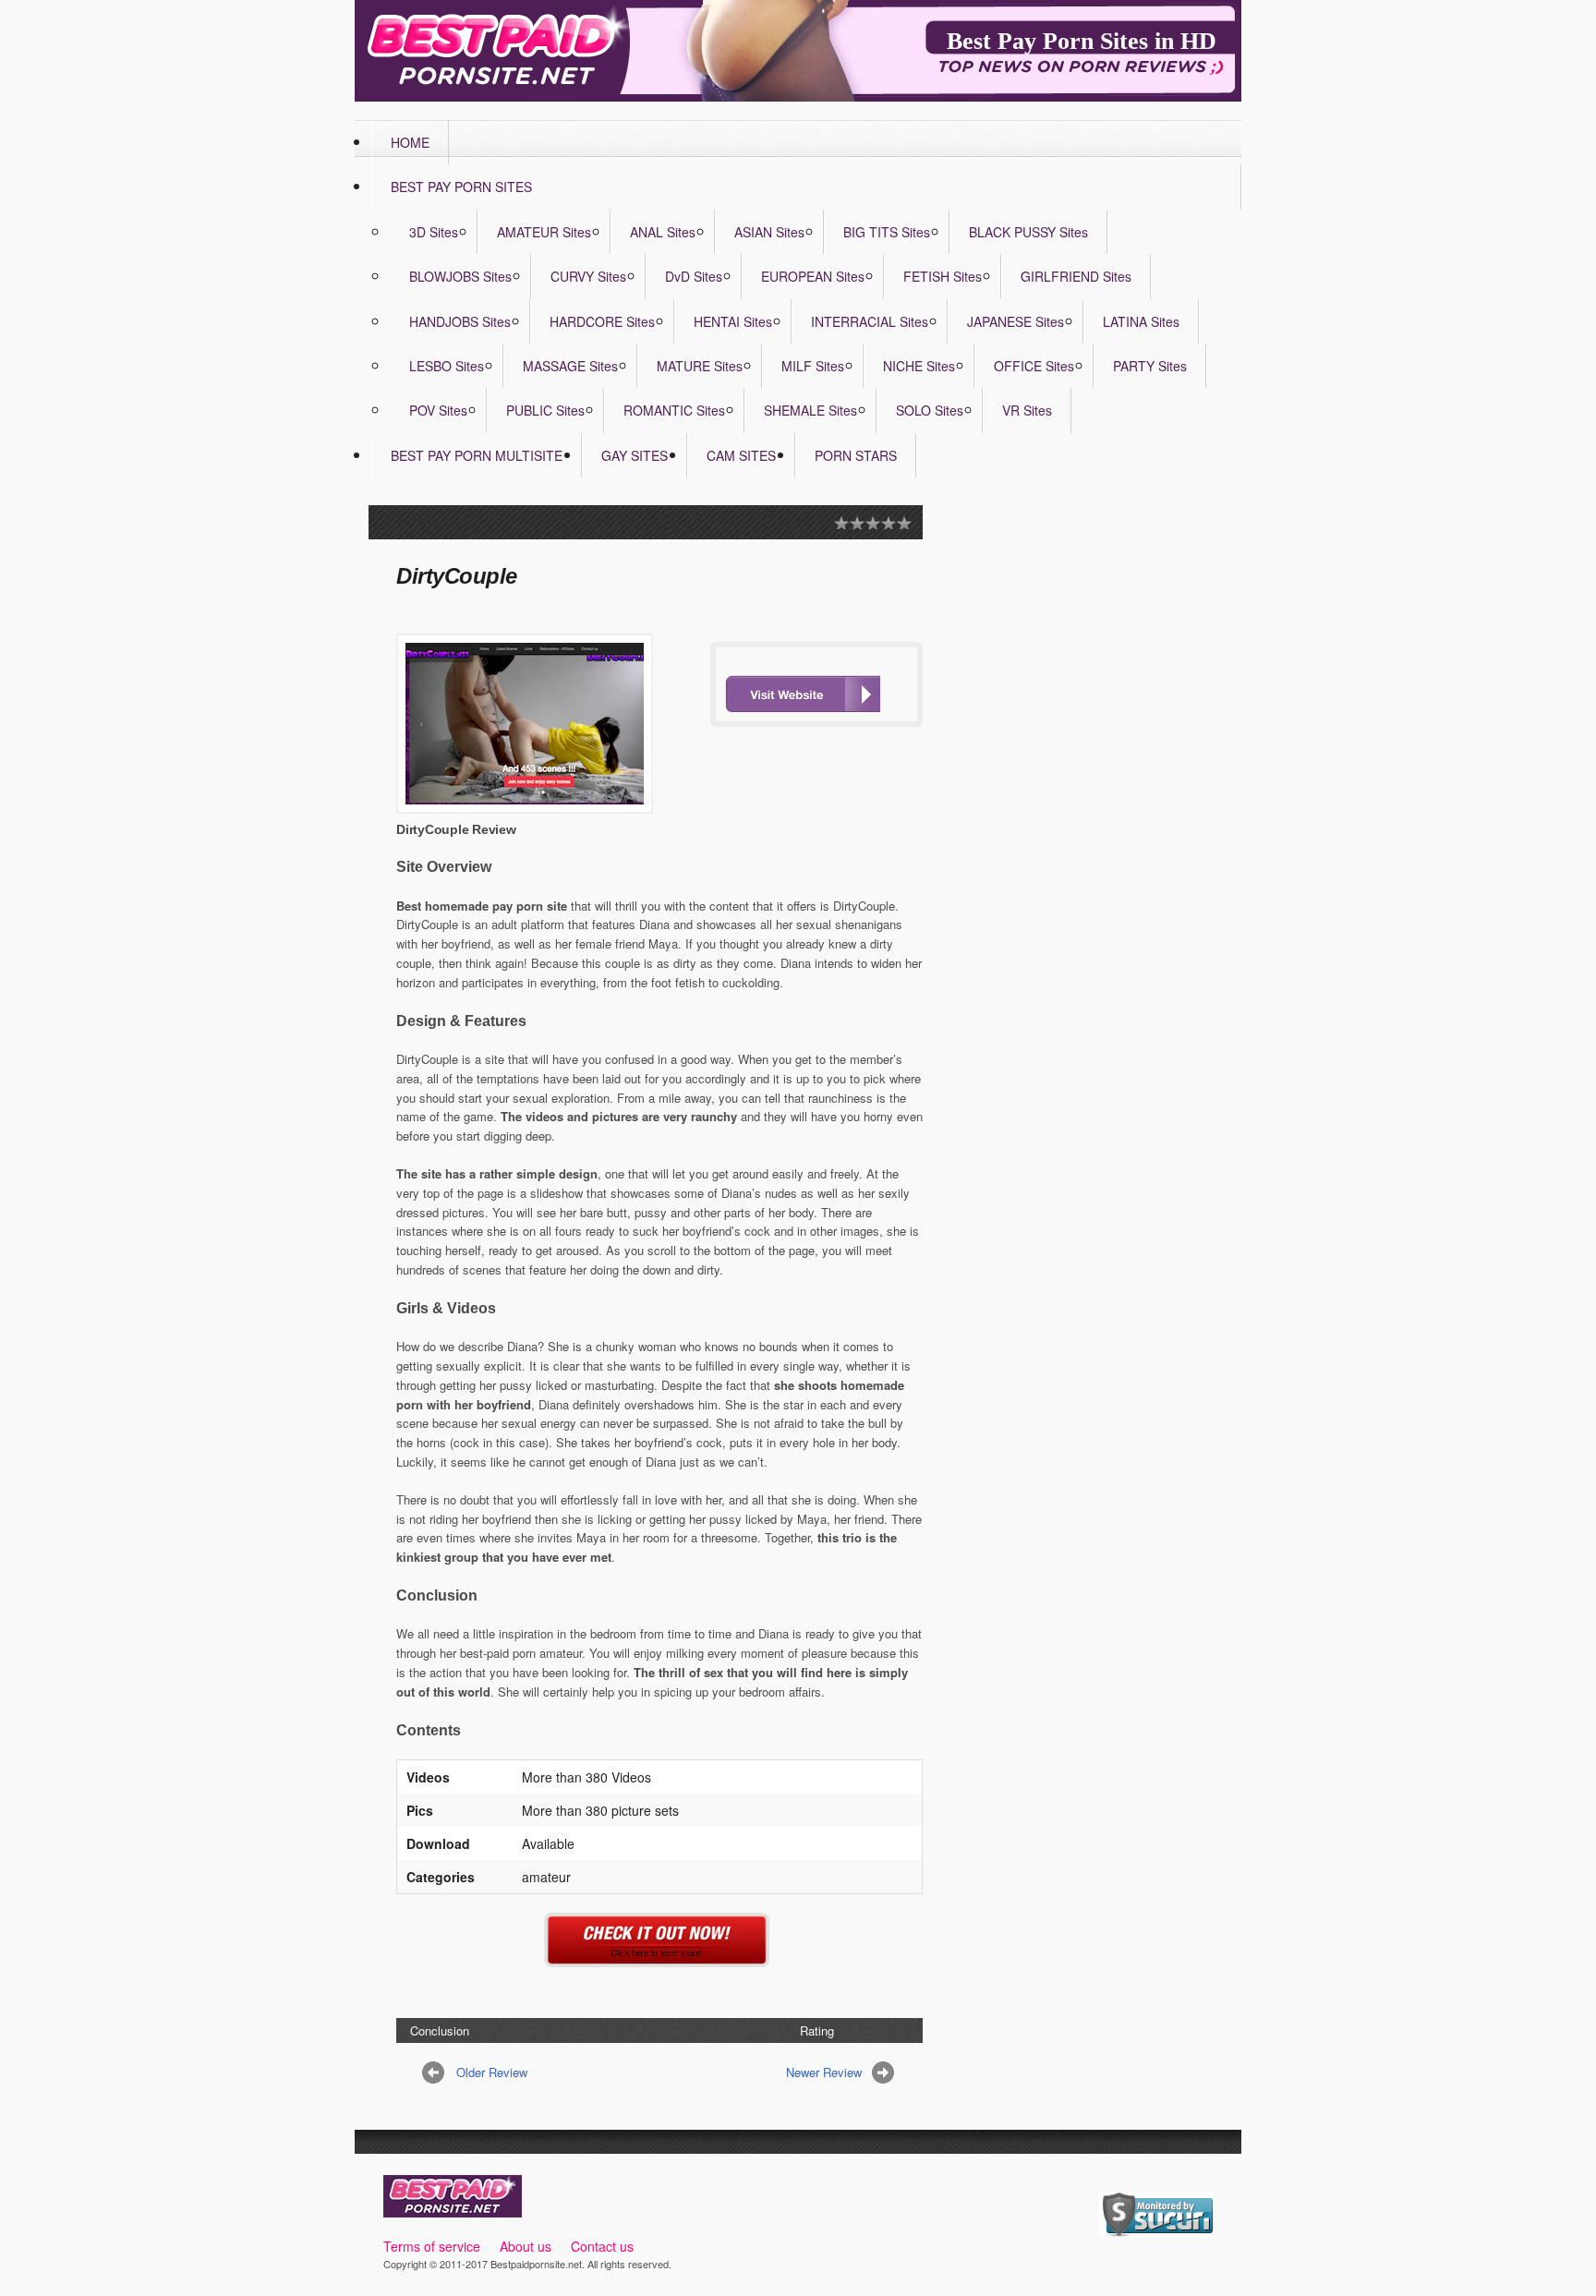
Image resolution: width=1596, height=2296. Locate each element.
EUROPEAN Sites (813, 276)
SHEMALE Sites (810, 410)
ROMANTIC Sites (674, 410)
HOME (410, 142)
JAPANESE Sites (1016, 321)
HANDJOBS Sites (460, 321)
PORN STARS (856, 455)
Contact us (602, 2246)
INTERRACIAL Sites (870, 321)
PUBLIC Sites (545, 410)
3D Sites (434, 232)
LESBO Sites (447, 366)
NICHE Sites (919, 366)
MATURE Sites (700, 366)
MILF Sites (813, 366)
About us (526, 2246)
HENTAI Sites (733, 321)
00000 (803, 694)
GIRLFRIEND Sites (1076, 276)
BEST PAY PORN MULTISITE (477, 455)
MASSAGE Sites (570, 366)
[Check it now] (660, 1956)
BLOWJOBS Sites (460, 276)
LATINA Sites (1141, 321)
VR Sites (1027, 410)
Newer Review (824, 2072)
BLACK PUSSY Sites (1028, 232)
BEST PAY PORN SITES (461, 187)
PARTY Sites (1150, 366)
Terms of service (432, 2246)
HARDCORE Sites (602, 321)
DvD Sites (694, 276)
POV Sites (438, 410)
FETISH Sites (943, 276)
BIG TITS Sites (887, 232)
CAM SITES (741, 455)
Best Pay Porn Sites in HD (1082, 41)
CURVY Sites (588, 276)
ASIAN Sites (769, 232)
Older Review (492, 2072)
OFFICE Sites (1034, 366)
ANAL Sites (663, 232)
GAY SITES (635, 455)
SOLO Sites (930, 410)
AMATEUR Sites (544, 232)
